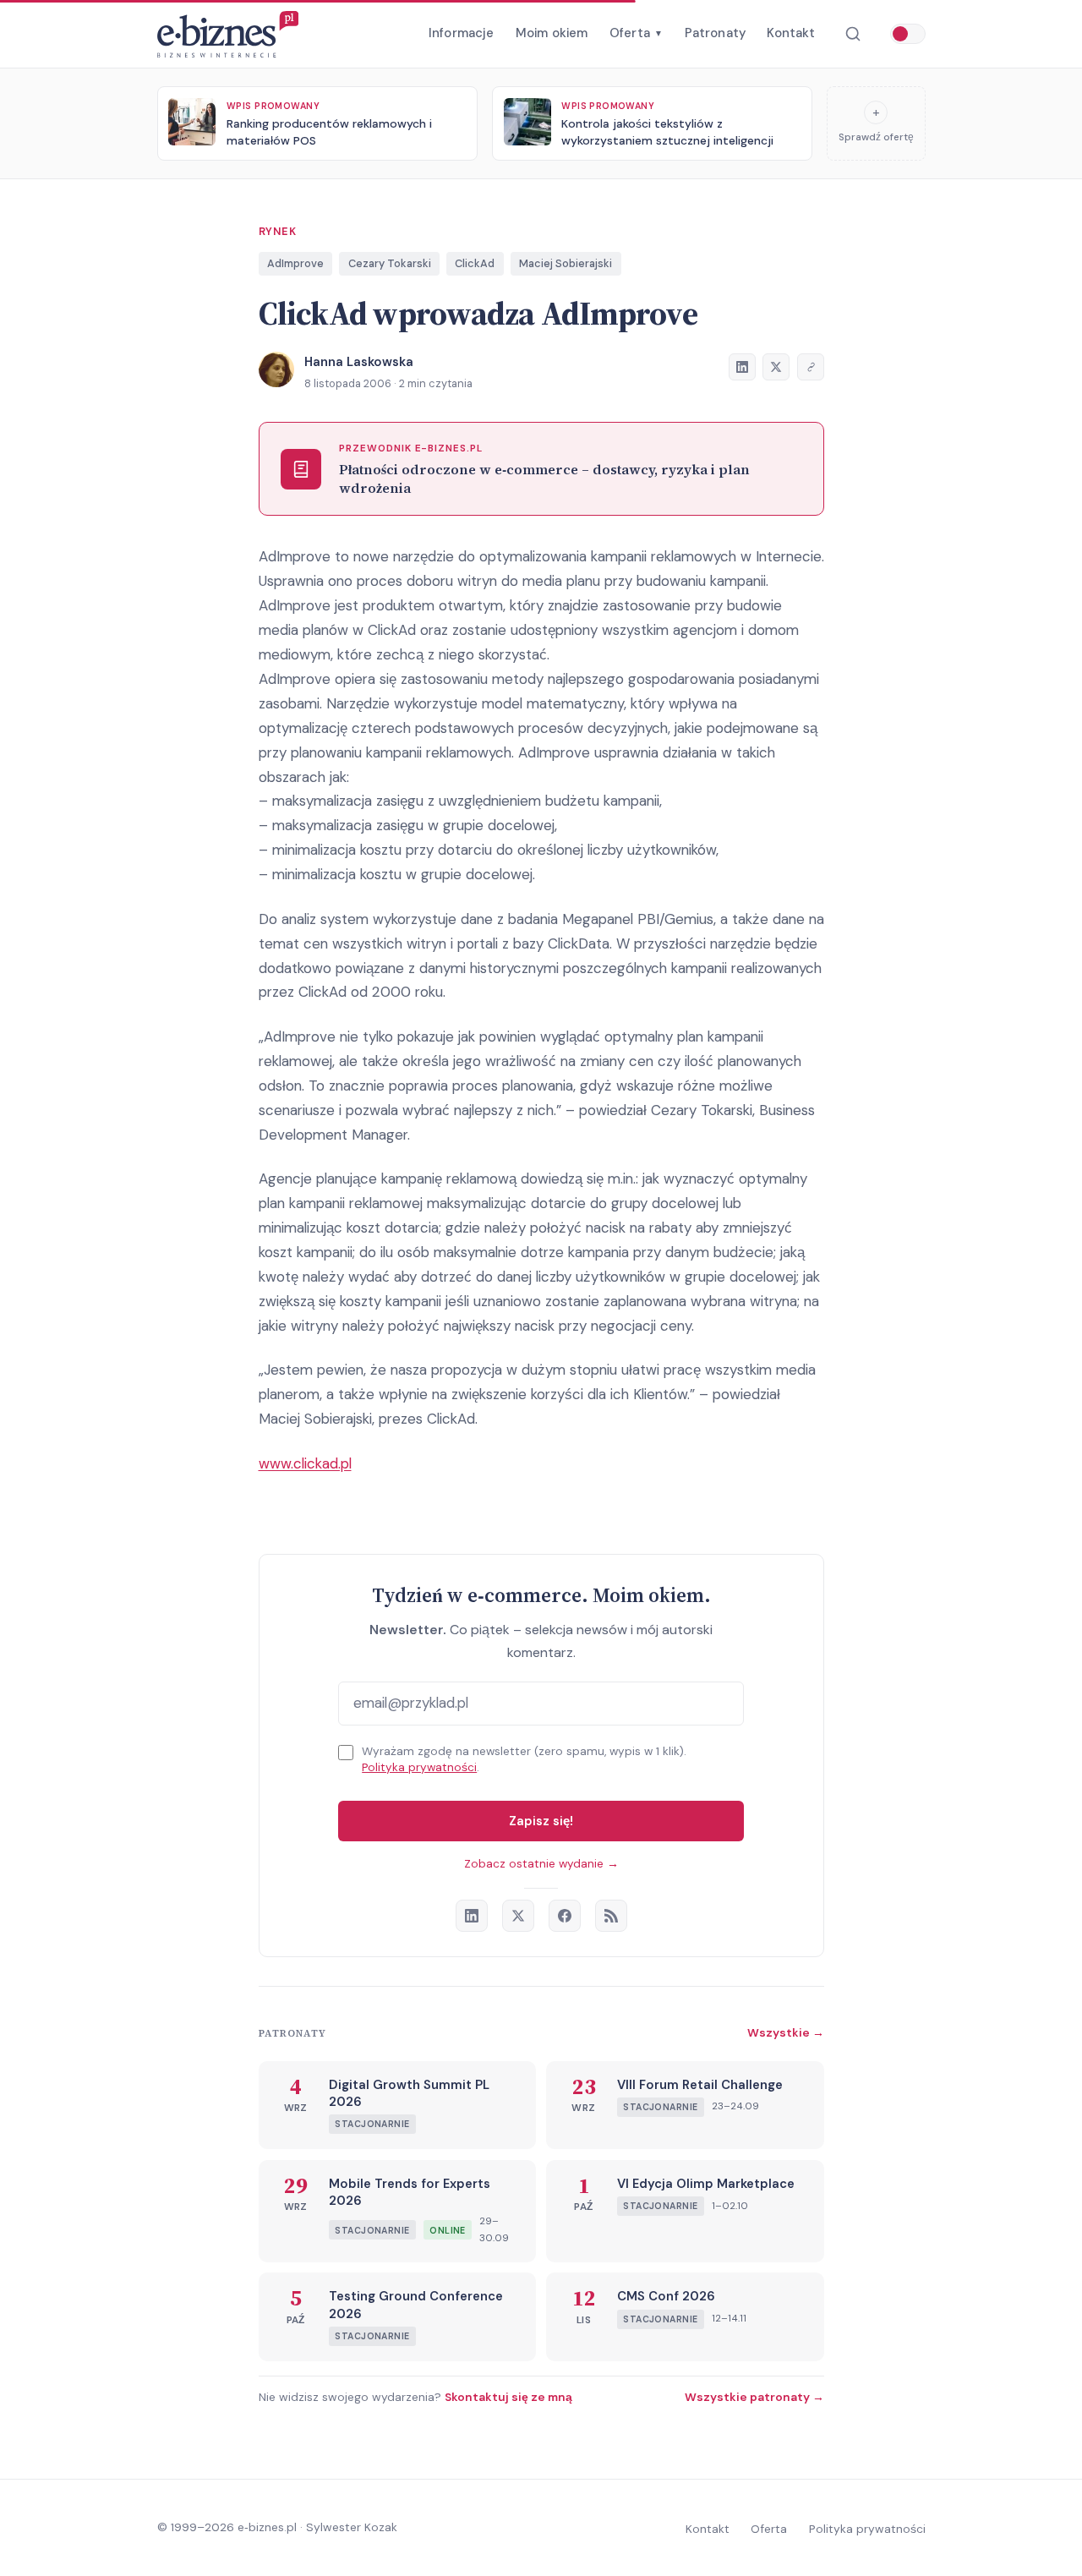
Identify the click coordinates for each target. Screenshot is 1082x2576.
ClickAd (475, 263)
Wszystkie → (786, 2032)
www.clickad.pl (305, 1463)
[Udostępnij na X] (776, 367)
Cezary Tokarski (390, 263)
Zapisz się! (541, 1821)
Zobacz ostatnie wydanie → (541, 1864)
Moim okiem (552, 33)
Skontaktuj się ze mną (508, 2397)
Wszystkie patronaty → (754, 2397)
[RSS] (611, 1916)
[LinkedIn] (472, 1916)
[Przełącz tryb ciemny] (908, 34)
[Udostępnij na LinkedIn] (742, 367)
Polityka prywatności (419, 1767)
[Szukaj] (852, 34)
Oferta (636, 33)
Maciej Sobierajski (566, 263)
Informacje (462, 33)
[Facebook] (565, 1916)
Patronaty (715, 33)
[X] (518, 1916)
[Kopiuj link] (811, 367)
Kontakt (791, 33)
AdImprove (295, 263)
